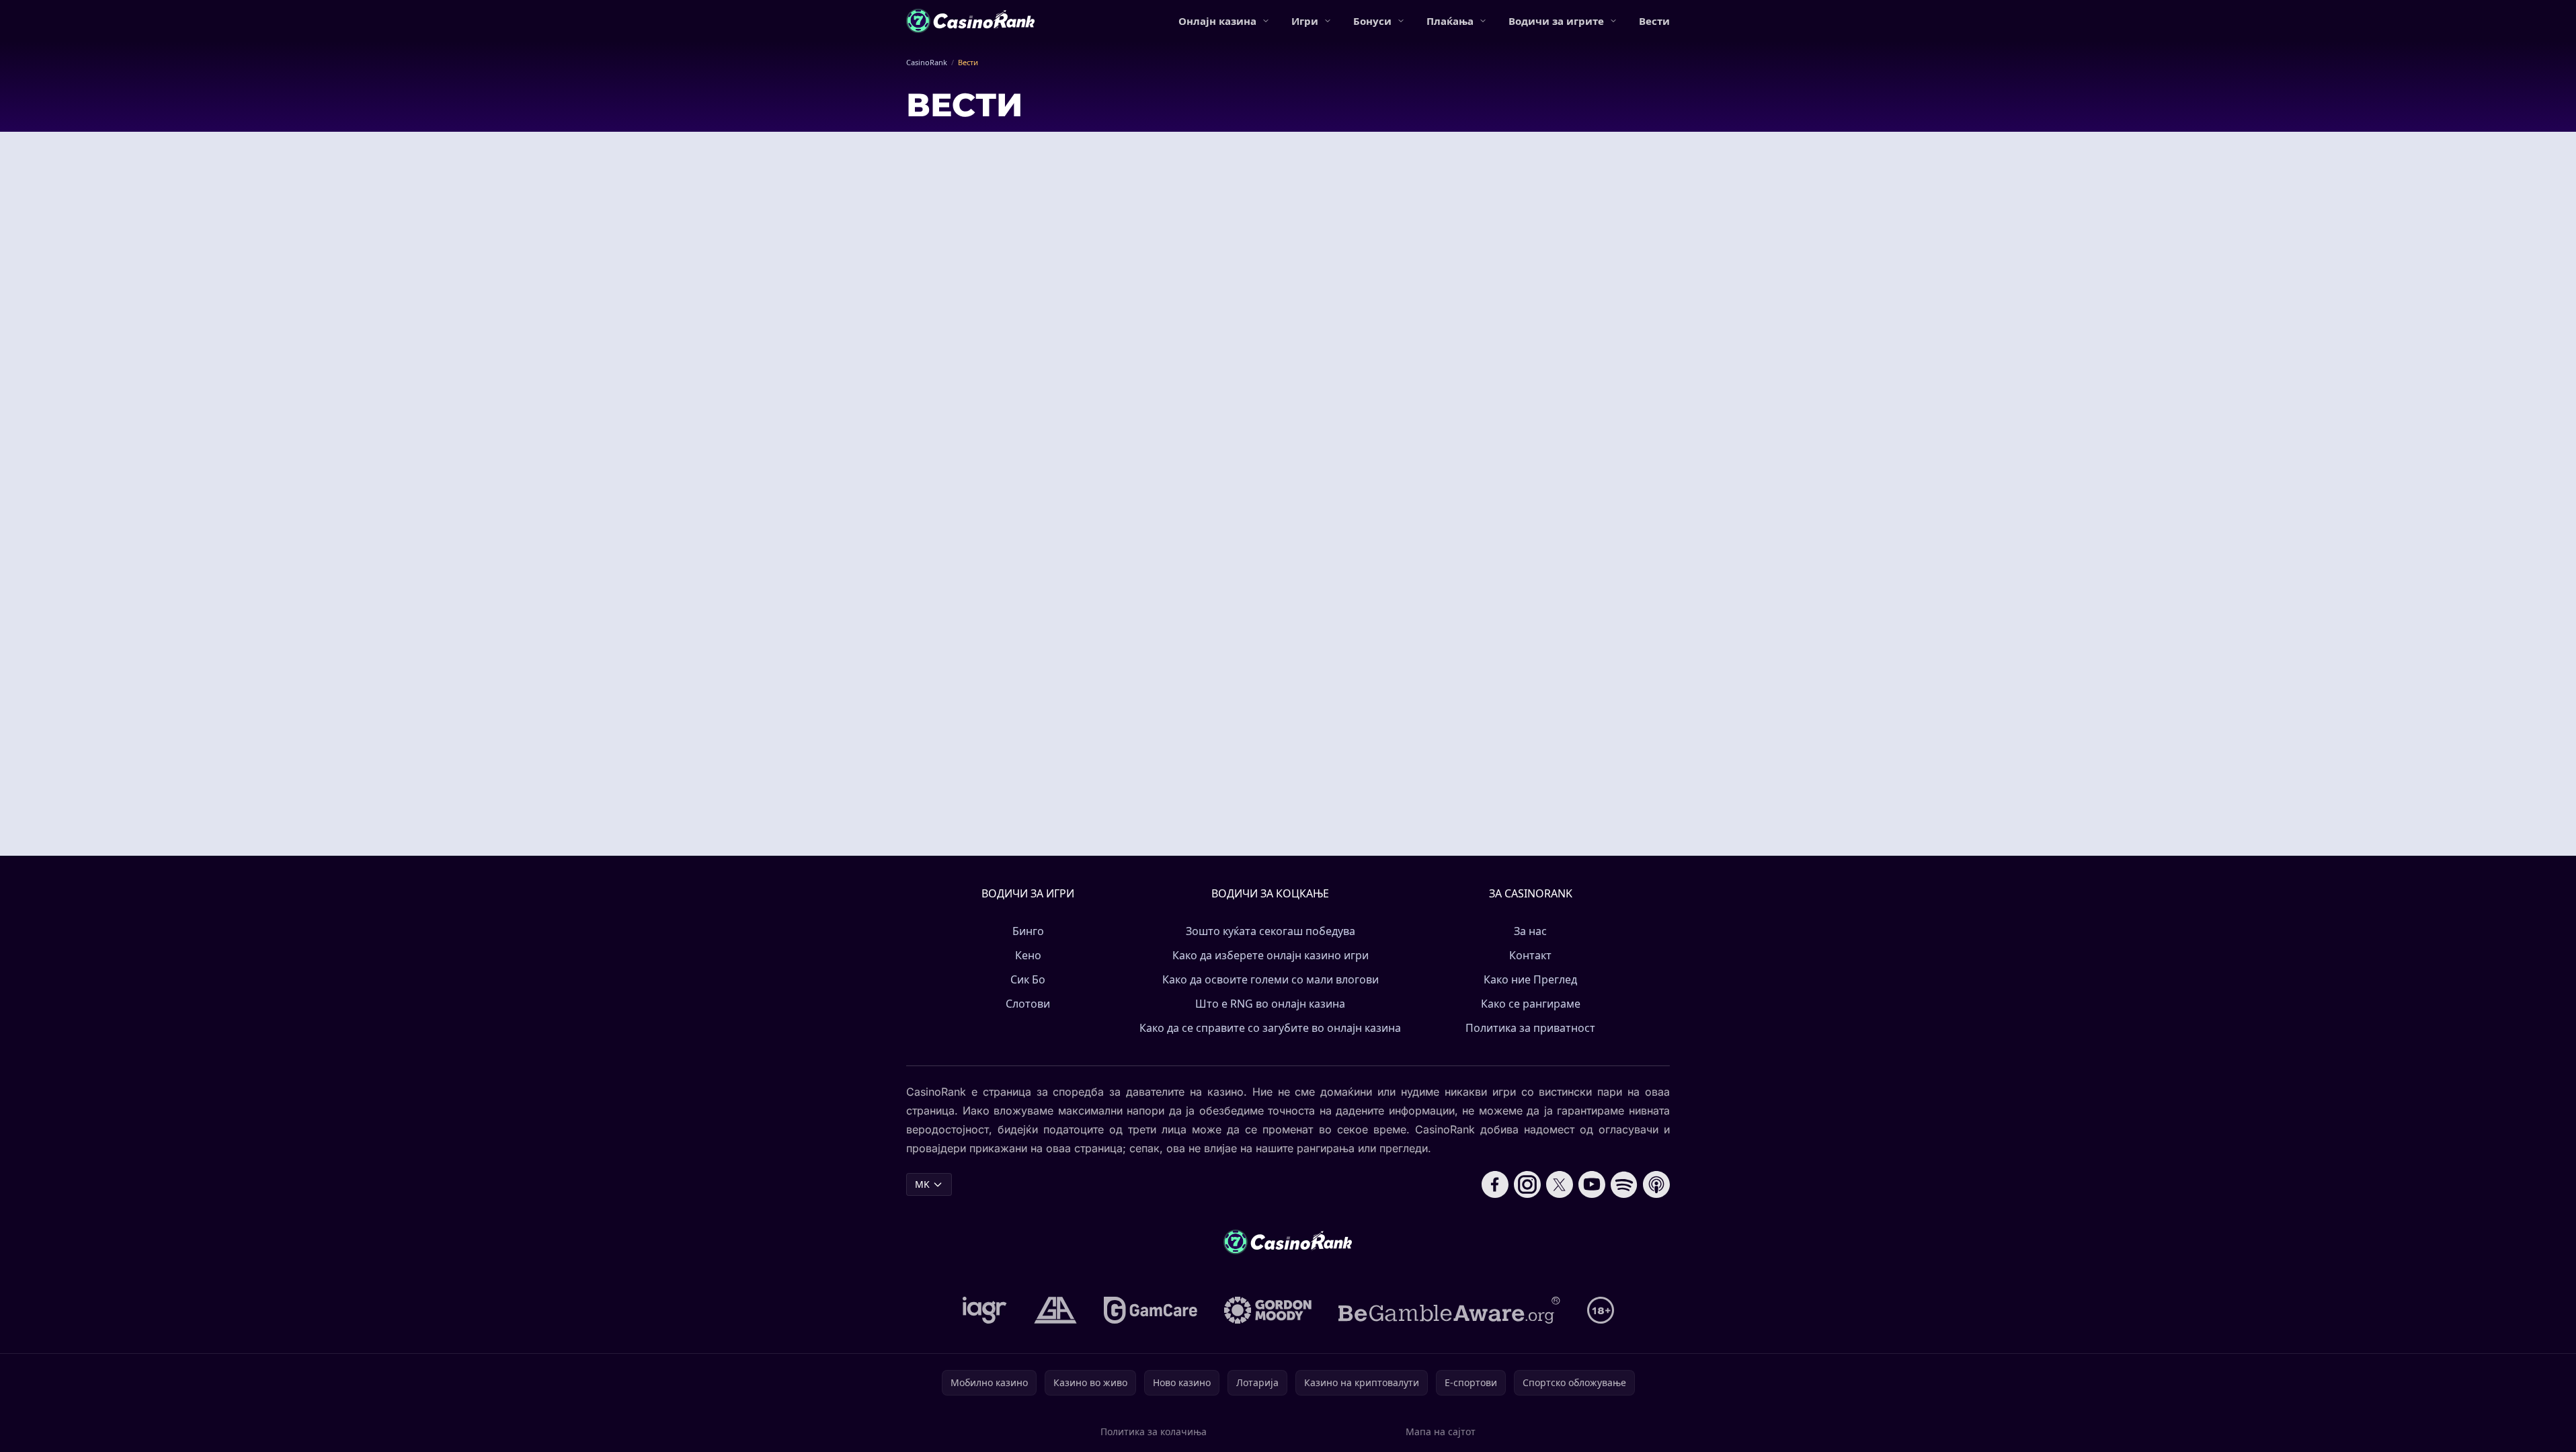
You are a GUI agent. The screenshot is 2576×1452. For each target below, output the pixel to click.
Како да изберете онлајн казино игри (1271, 955)
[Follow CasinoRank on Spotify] (1624, 1184)
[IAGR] (985, 1310)
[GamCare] (1151, 1310)
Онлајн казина (1217, 21)
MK (922, 1184)
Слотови (1028, 1004)
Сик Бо (1028, 979)
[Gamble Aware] (1449, 1310)
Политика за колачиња (1154, 1431)
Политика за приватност (1530, 1028)
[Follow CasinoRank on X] (1560, 1184)
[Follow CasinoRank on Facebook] (1495, 1184)
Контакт (1530, 955)
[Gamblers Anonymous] (1055, 1310)
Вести (1654, 21)
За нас (1530, 931)
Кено (1028, 955)
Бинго (1028, 931)
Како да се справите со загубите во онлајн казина (1270, 1028)
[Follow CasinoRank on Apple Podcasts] (1656, 1184)
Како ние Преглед (1530, 979)
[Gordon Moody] (1268, 1310)
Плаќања (1450, 21)
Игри (1305, 21)
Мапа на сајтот (1441, 1431)
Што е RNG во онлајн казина (1270, 1004)
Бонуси (1372, 21)
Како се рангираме (1531, 1004)
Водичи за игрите (1556, 21)
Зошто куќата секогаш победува (1271, 931)
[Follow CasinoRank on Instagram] (1527, 1184)
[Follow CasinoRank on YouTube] (1592, 1184)
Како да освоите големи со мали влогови (1271, 979)
